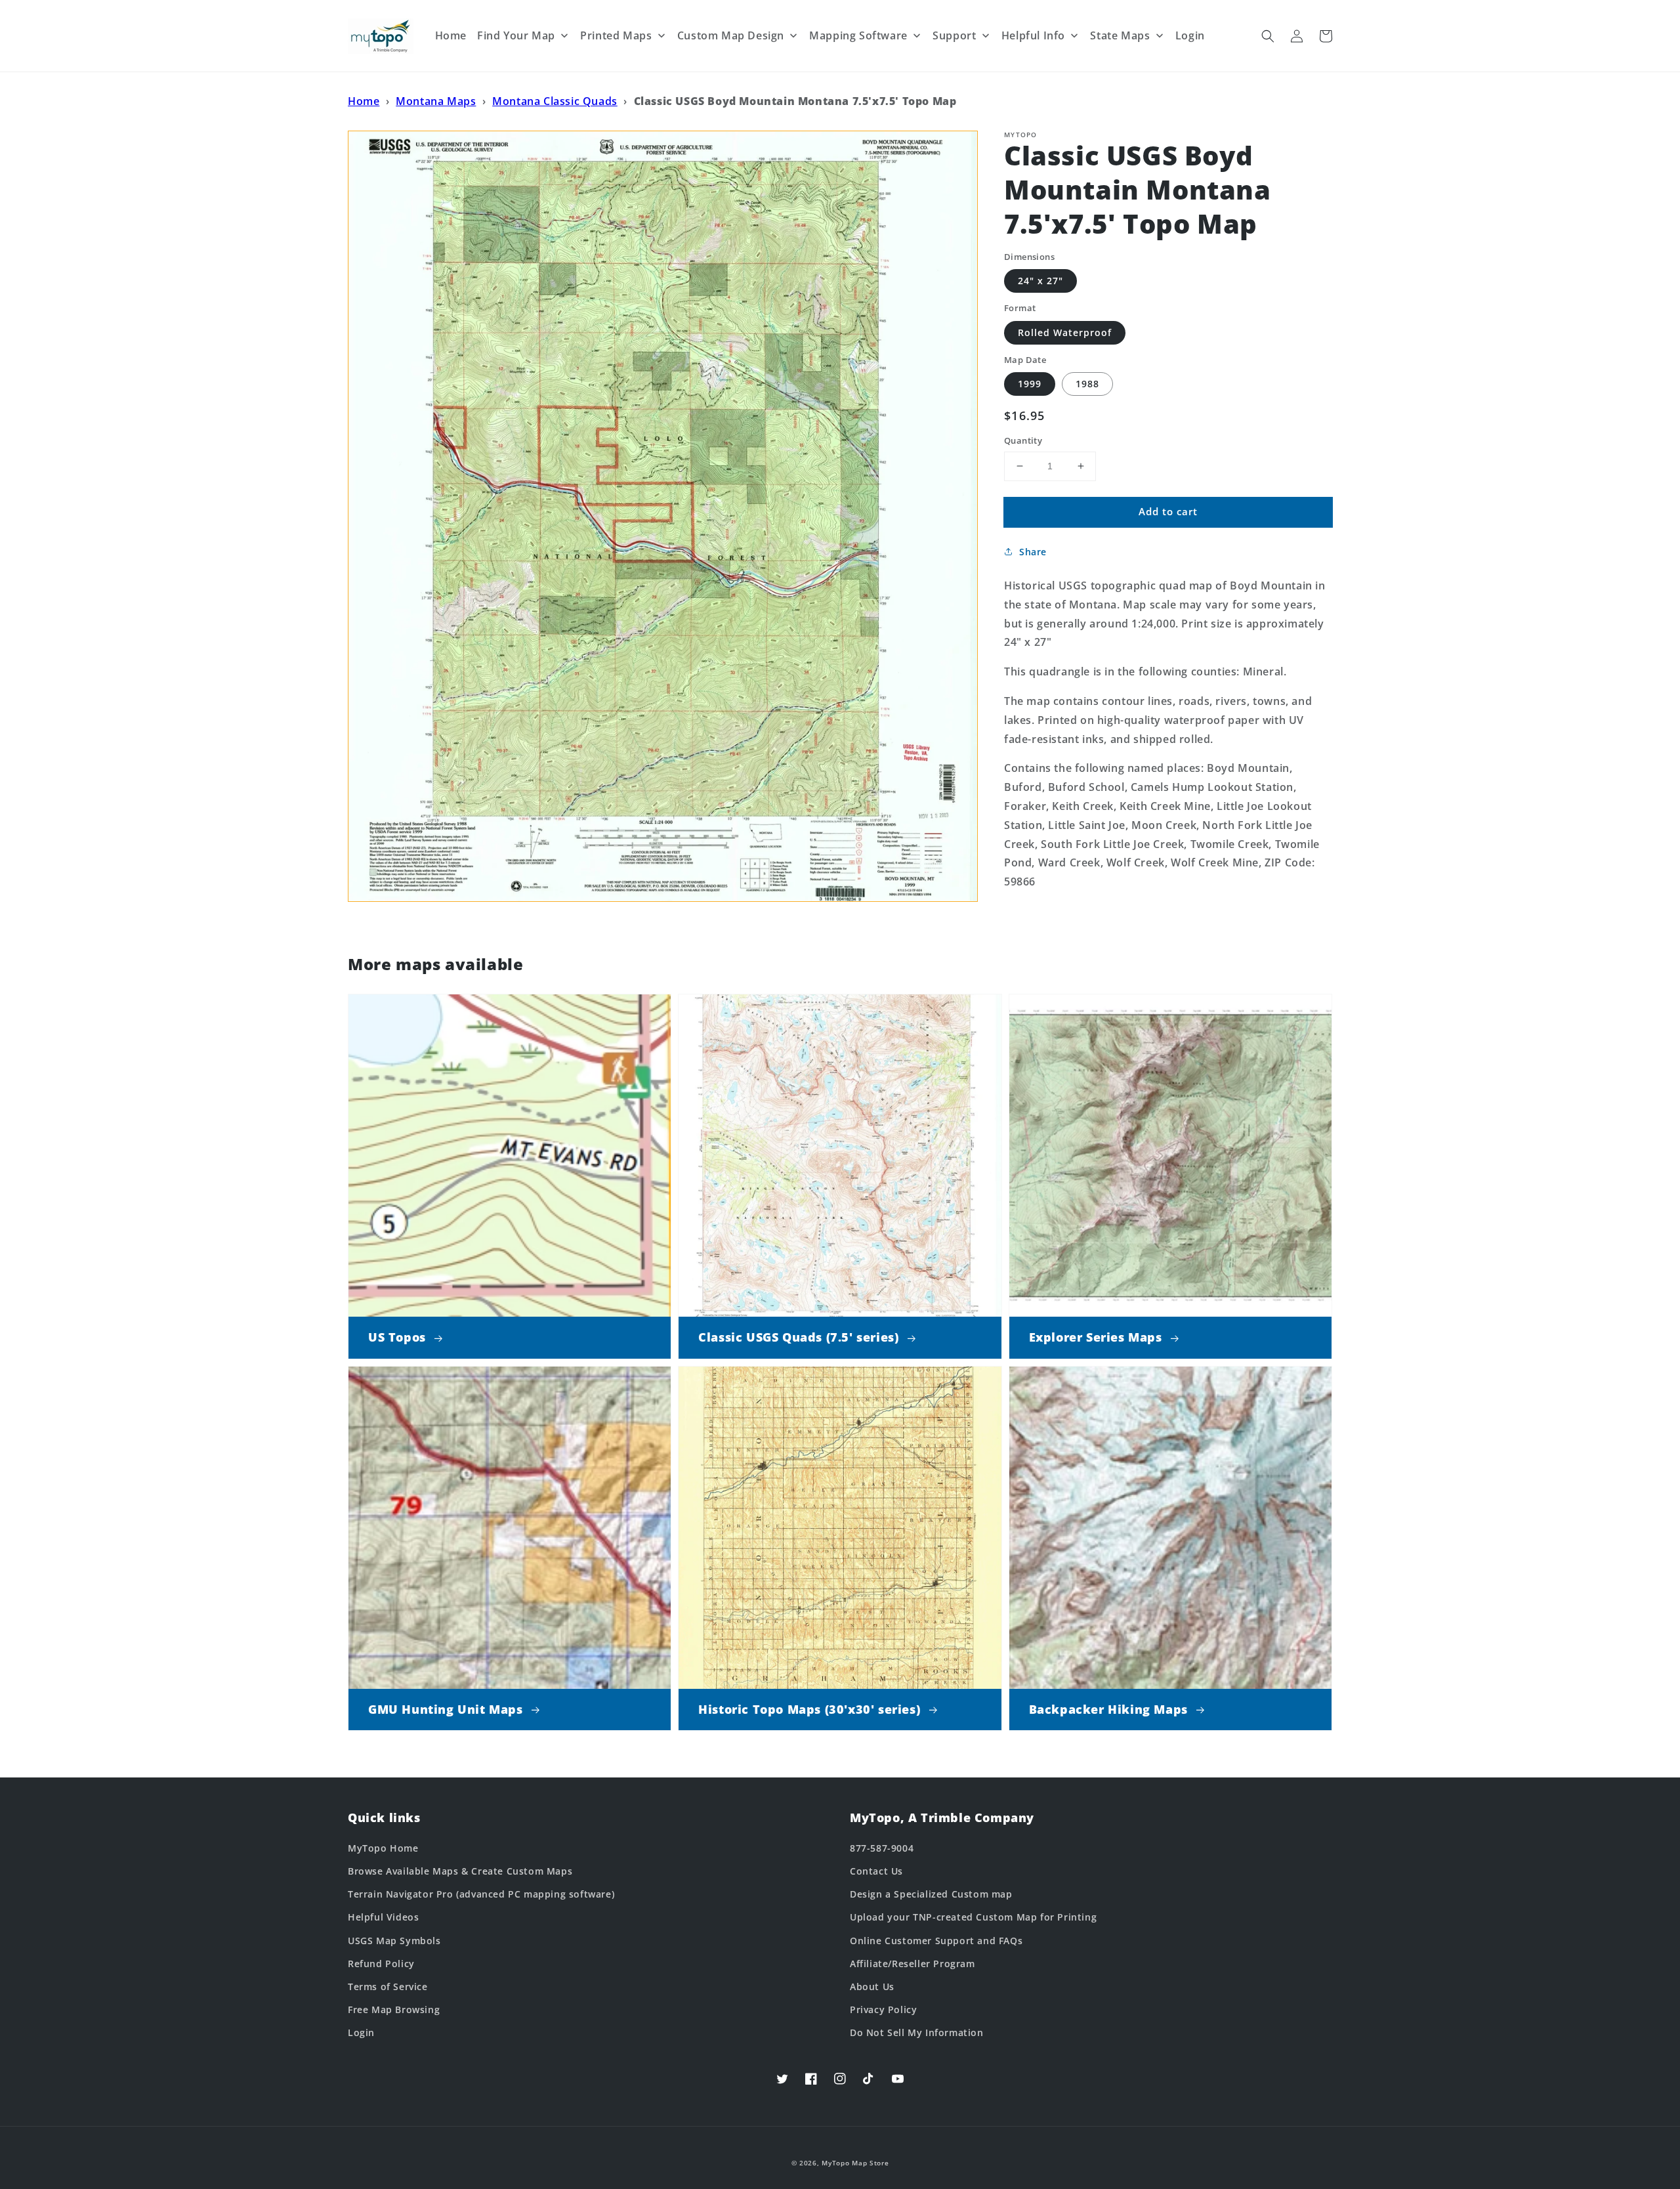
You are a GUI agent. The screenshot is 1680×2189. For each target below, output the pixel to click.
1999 (1030, 384)
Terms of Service (388, 1987)
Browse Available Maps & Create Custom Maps (460, 1871)
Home (364, 101)
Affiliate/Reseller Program (913, 1964)
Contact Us (876, 1871)
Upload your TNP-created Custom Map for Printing (973, 1917)
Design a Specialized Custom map (931, 1894)
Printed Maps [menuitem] (616, 35)
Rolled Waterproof (1065, 332)
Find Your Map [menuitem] (516, 35)
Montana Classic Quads (555, 101)
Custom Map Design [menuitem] (731, 35)
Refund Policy (381, 1964)
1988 (1087, 384)
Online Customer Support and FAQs (936, 1941)
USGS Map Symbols (394, 1941)
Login (361, 2032)
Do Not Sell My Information (917, 2032)
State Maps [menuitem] (1120, 35)
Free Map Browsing (394, 2009)
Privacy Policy (883, 2009)
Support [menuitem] (954, 35)
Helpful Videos (383, 1917)
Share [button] (1033, 552)
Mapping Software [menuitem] (858, 35)
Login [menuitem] (1190, 35)
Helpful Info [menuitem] (1033, 35)
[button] (1268, 36)
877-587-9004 (882, 1848)
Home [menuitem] (451, 35)
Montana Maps (436, 101)
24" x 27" (1040, 281)
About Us (872, 1987)
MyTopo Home (383, 1848)
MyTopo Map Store (855, 2163)
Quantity (1023, 440)
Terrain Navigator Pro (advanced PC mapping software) (481, 1894)
